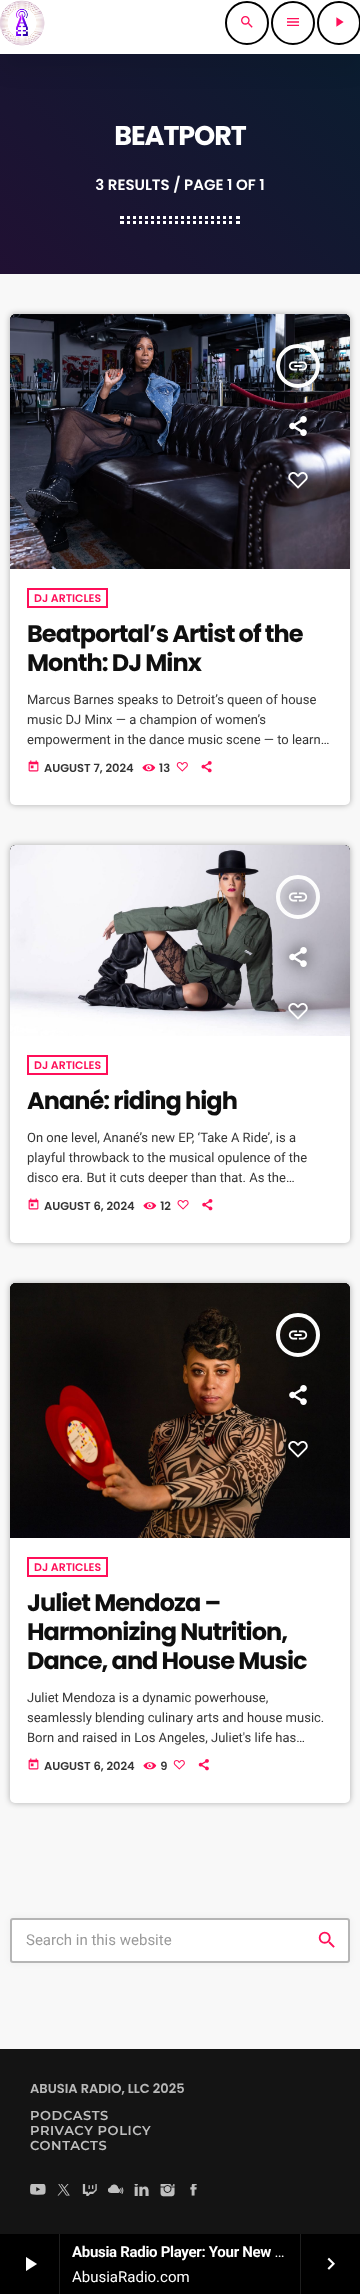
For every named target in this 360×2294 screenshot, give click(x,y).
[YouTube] (38, 2191)
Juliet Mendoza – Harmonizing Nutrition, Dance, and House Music (167, 1632)
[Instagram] (168, 2191)
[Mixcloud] (116, 2191)
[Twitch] (90, 2191)
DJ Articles (67, 598)
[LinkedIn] (142, 2191)
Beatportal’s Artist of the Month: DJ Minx (165, 649)
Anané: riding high (132, 1101)
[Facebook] (194, 2191)
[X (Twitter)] (64, 2191)
